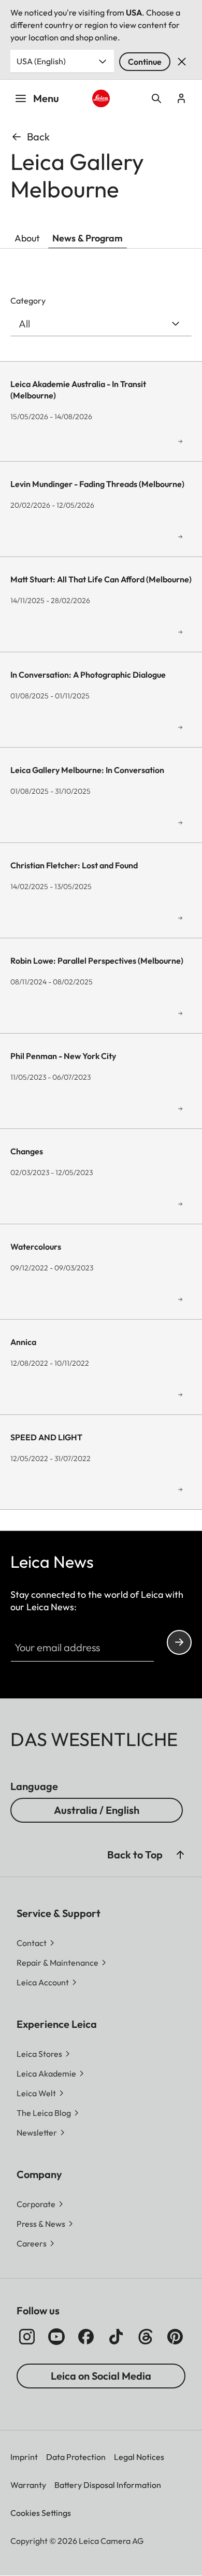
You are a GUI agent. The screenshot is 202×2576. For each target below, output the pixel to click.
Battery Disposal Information (108, 2485)
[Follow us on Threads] (146, 2337)
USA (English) (41, 61)
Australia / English (97, 1810)
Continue (145, 62)
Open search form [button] (156, 98)
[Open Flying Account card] (181, 98)
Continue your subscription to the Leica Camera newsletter (179, 1642)
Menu (46, 98)
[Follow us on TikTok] (116, 2337)
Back (38, 137)
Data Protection (76, 2457)
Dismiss (182, 62)
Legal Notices (139, 2457)
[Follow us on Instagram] (27, 2337)
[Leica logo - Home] (101, 98)
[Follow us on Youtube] (56, 2337)
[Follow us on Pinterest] (175, 2337)
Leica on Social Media (101, 2376)
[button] (180, 1855)
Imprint (24, 2457)
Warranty (28, 2485)
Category (28, 300)
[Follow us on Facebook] (86, 2337)
